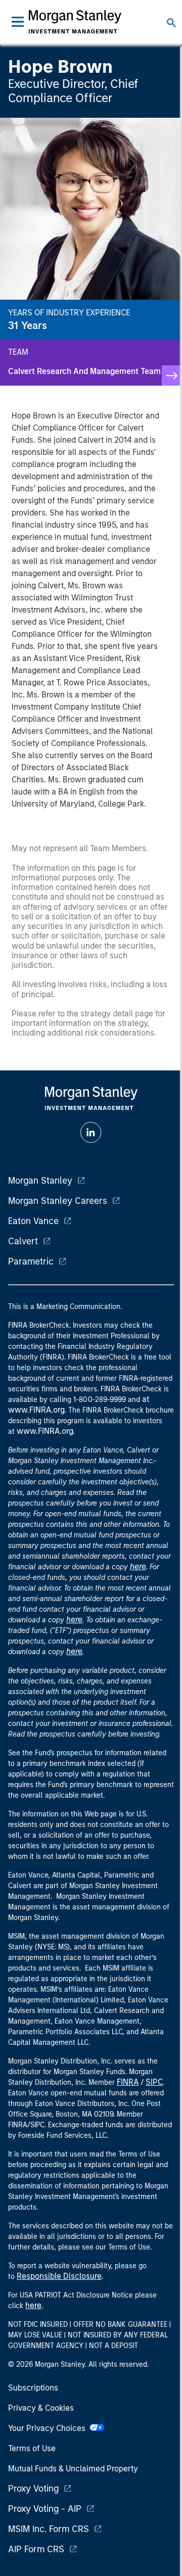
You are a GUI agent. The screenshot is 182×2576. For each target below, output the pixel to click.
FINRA (128, 2082)
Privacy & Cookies (41, 2408)
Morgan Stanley (40, 1181)
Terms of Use (32, 2448)
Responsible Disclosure (59, 2276)
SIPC (154, 2082)
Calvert (23, 1241)
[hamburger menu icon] (18, 22)
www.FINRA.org (45, 1431)
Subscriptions (33, 2388)
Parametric (31, 1261)
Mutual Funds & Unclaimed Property (73, 2469)
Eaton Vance (33, 1221)
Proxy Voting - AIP (45, 2509)
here (138, 1566)
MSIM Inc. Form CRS (49, 2529)
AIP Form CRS (36, 2549)
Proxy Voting (33, 2489)
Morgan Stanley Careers (58, 1201)
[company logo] (75, 22)
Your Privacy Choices (49, 2428)
